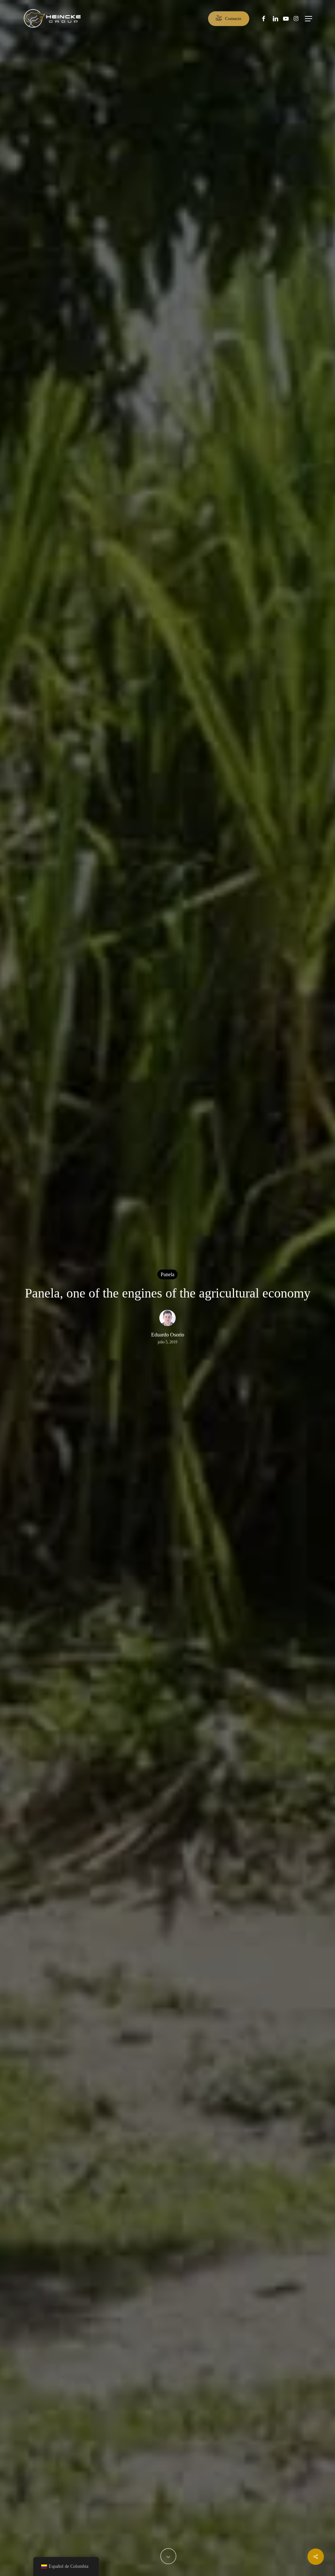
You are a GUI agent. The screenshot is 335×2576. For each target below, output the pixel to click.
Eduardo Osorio (168, 1335)
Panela (167, 1274)
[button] (309, 19)
